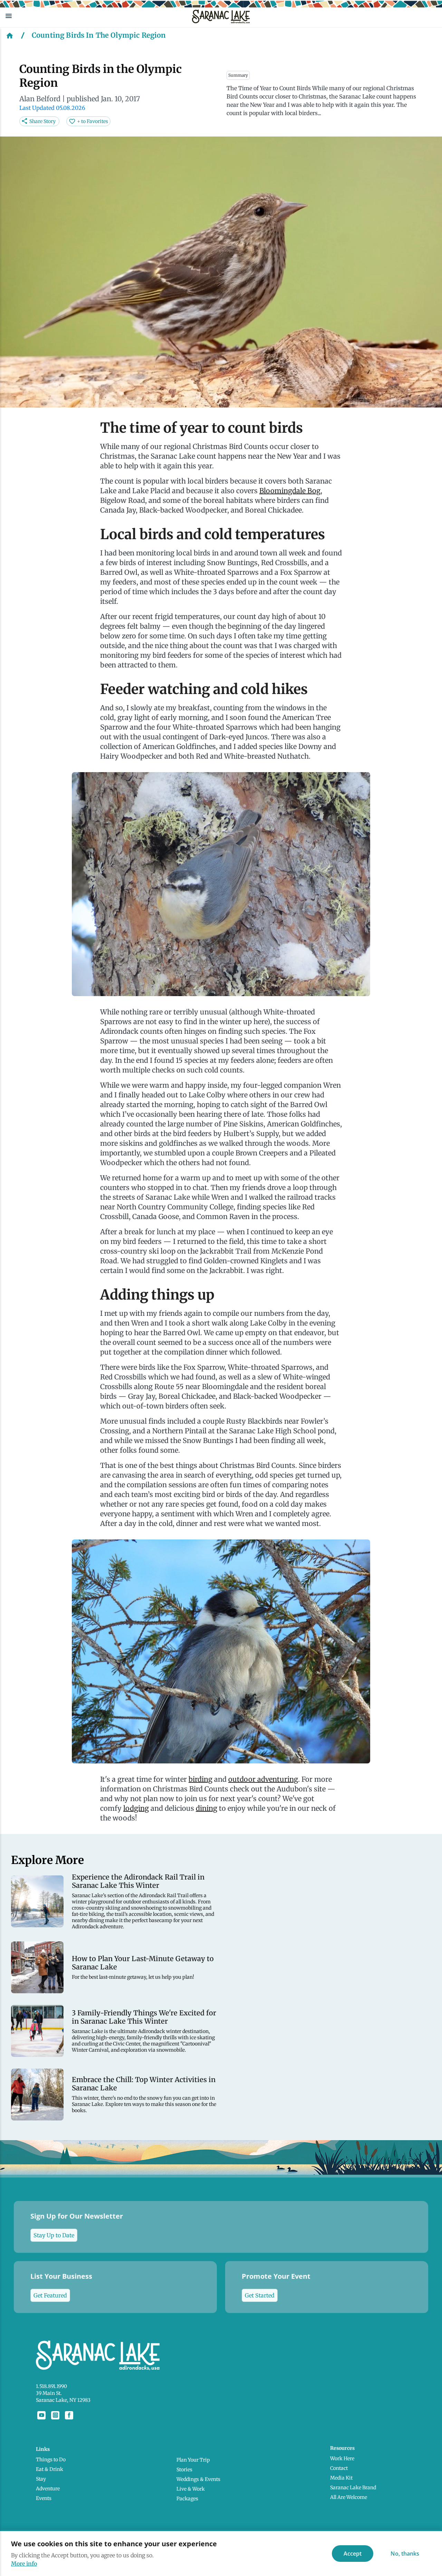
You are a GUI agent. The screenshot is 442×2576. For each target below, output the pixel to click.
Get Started (260, 2295)
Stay (41, 2479)
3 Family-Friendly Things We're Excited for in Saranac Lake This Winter (144, 2017)
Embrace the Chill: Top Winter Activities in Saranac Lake (144, 2084)
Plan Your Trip (193, 2460)
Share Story (42, 121)
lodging (136, 1808)
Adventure (48, 2489)
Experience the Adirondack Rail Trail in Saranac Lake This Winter (138, 1881)
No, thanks (405, 2554)
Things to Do (51, 2460)
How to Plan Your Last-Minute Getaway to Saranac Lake (143, 1963)
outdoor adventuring (263, 1779)
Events (44, 2498)
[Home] (10, 35)
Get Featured (50, 2295)
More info (24, 2564)
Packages (187, 2499)
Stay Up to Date (54, 2235)
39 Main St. (49, 2393)
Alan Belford (40, 99)
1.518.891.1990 (51, 2386)
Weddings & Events (198, 2479)
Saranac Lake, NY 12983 (63, 2400)
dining (206, 1808)
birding (200, 1779)
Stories (184, 2470)
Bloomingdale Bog (290, 491)
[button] (93, 16)
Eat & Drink (50, 2469)
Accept (353, 2554)
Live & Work (191, 2489)
